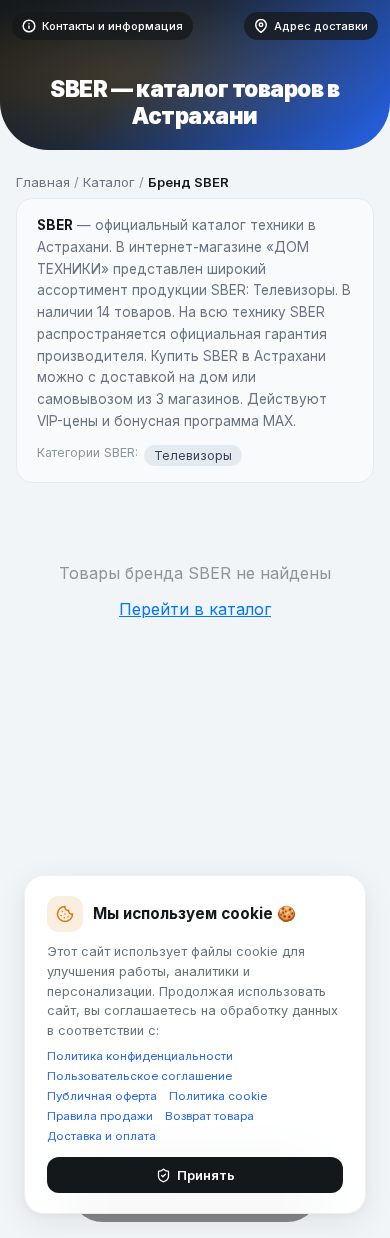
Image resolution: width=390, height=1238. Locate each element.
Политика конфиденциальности (140, 1056)
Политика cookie (218, 1096)
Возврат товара (209, 1116)
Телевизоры (193, 455)
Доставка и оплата (101, 1136)
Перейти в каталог (195, 609)
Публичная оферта (102, 1096)
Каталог (109, 182)
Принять (206, 1175)
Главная (43, 182)
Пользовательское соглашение (139, 1076)
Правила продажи (100, 1116)
